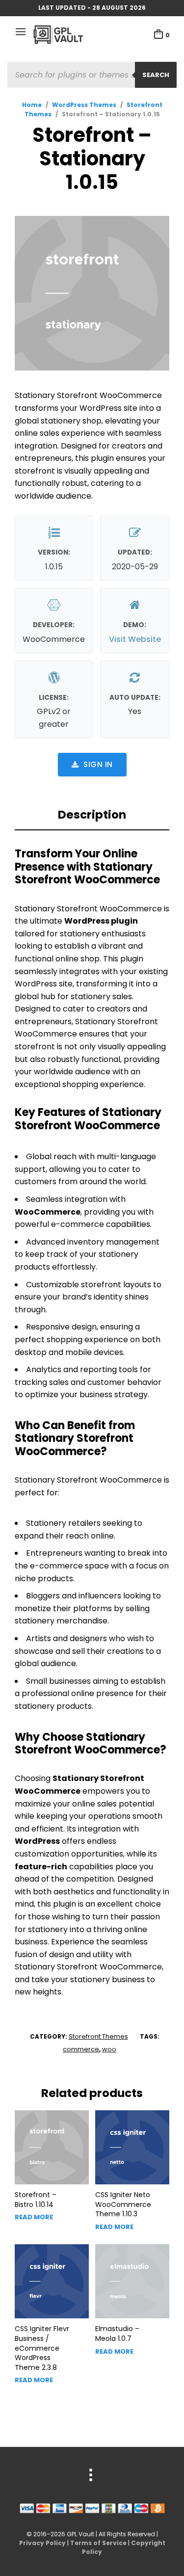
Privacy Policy (42, 2543)
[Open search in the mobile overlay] (92, 75)
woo (109, 2049)
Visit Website (135, 639)
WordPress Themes (84, 105)
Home (32, 105)
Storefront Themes (98, 2036)
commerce (81, 2049)
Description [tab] (92, 815)
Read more (34, 2217)
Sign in (98, 764)
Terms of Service (98, 2543)
